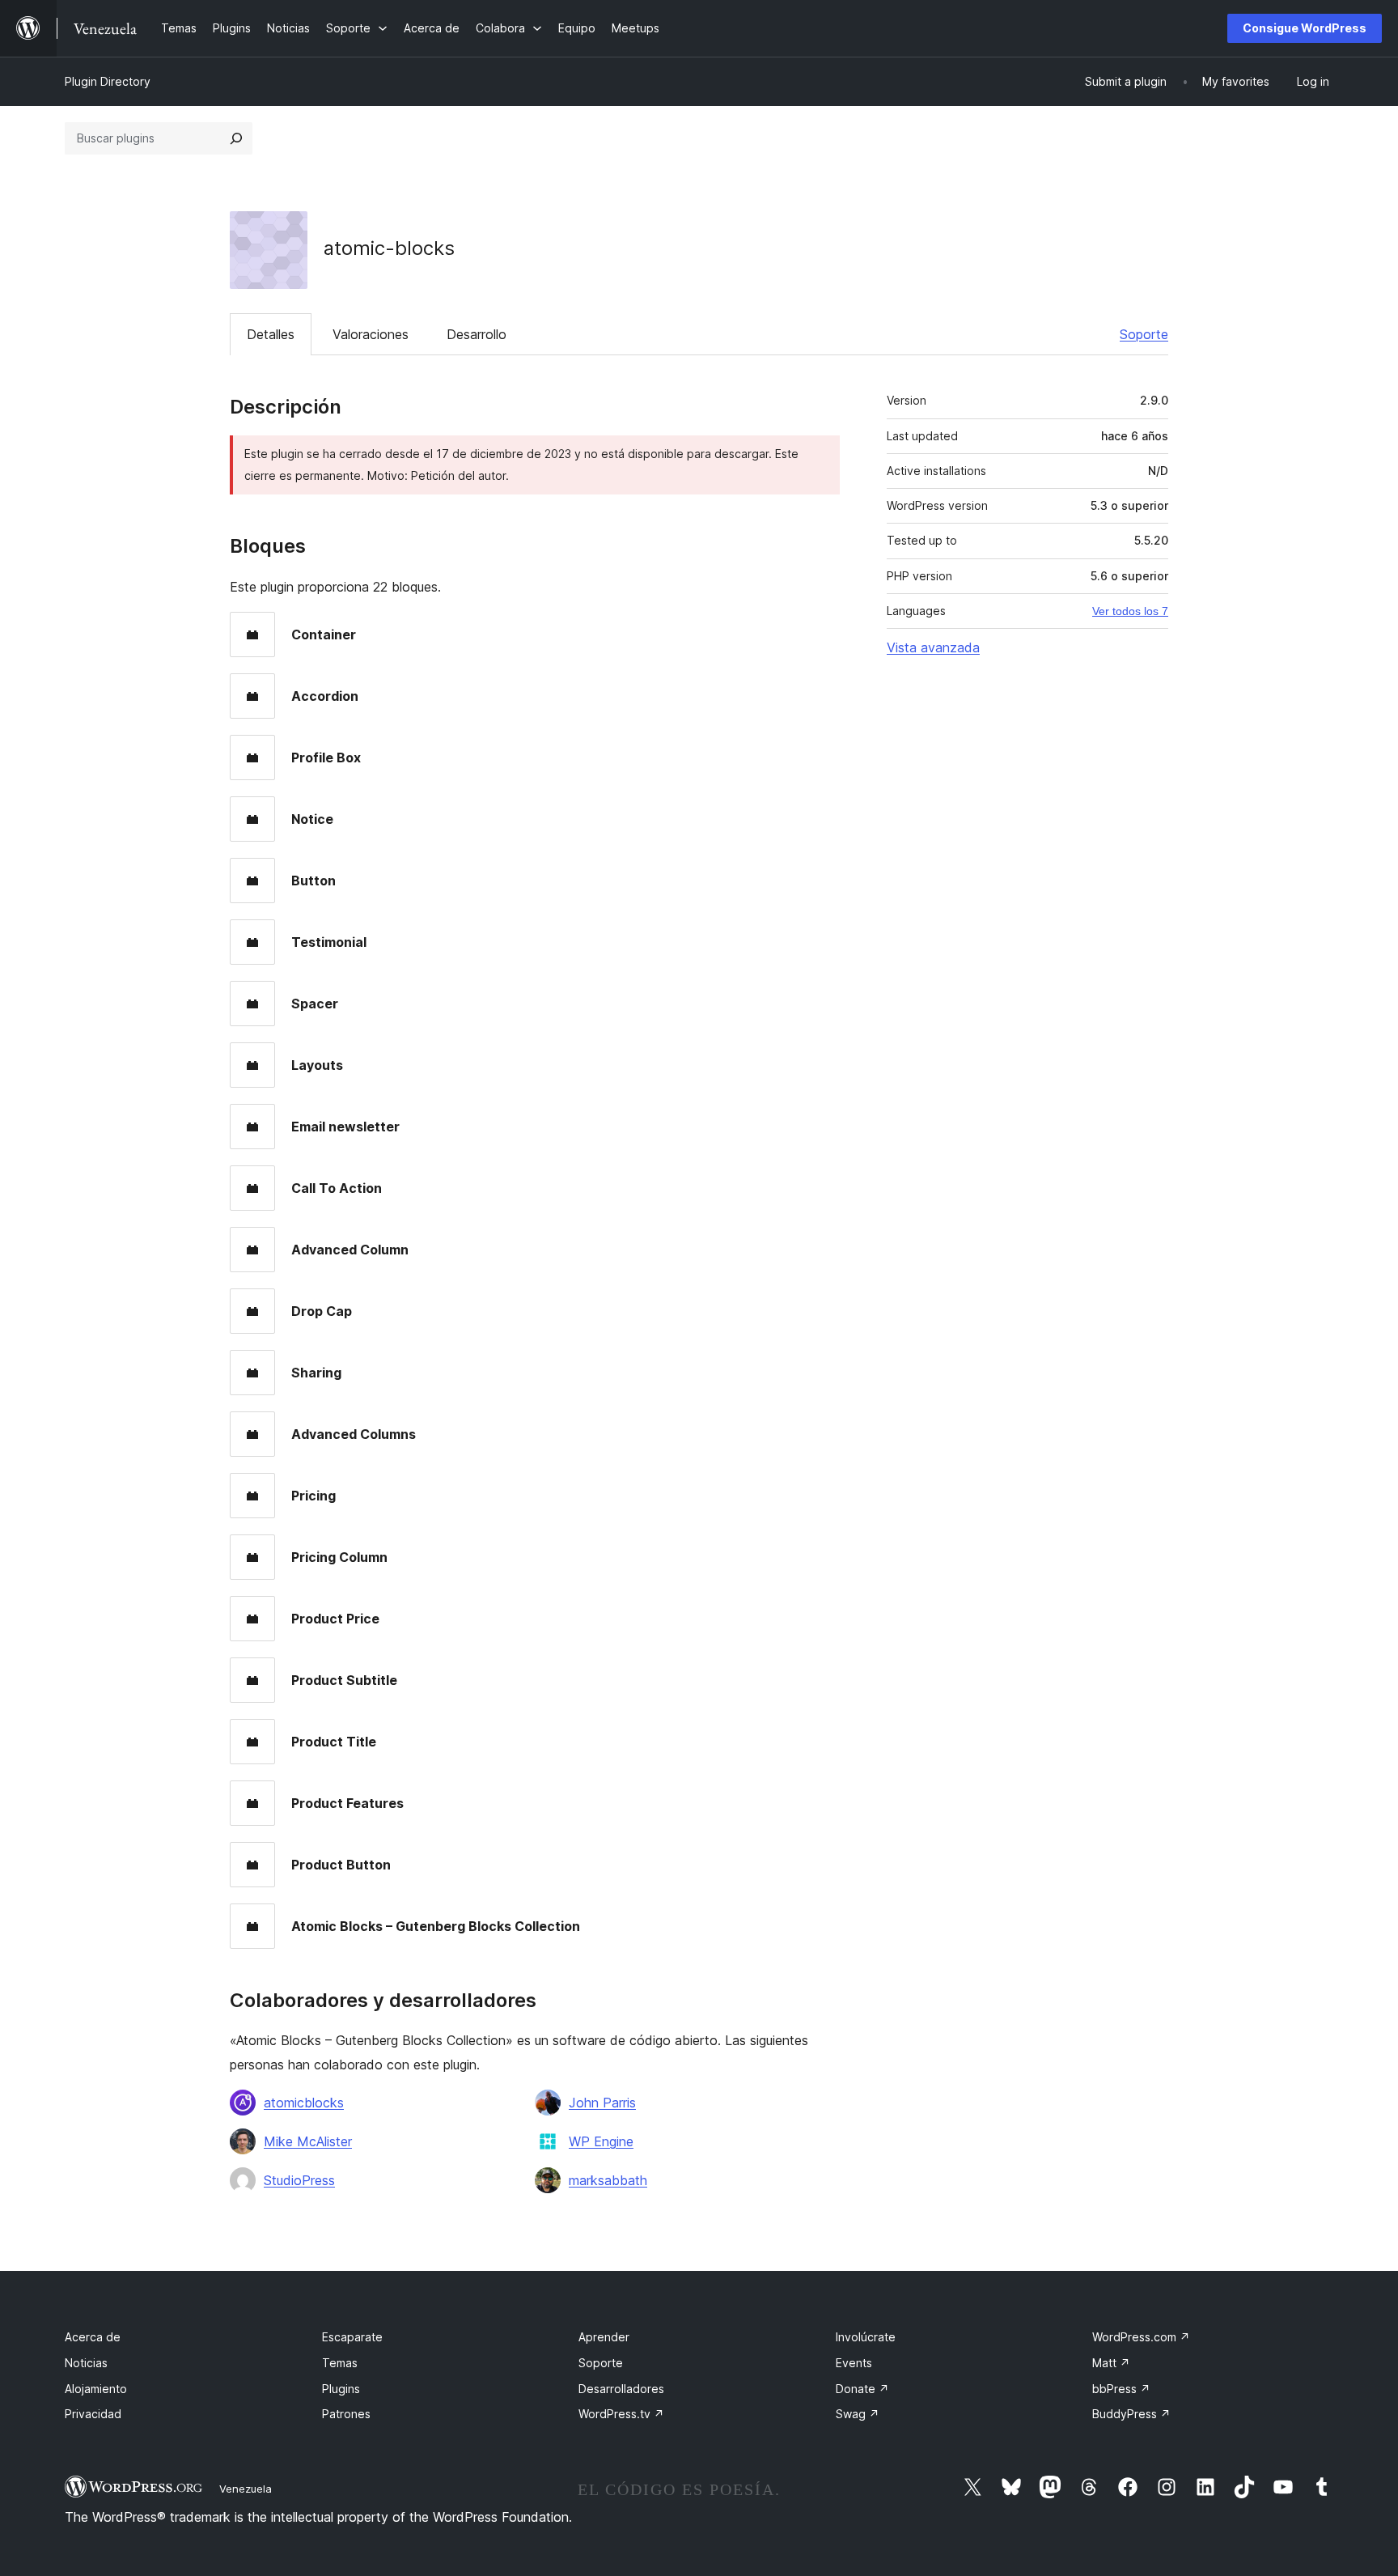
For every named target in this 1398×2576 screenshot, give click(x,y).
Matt (1111, 2363)
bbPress (1121, 2389)
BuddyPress (1131, 2414)
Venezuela (246, 2489)
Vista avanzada (933, 647)
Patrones (346, 2414)
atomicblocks (304, 2103)
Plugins (341, 2389)
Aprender (604, 2337)
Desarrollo (477, 334)
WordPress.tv (621, 2414)
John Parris (602, 2103)
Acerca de (93, 2337)
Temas (340, 2363)
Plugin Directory (108, 81)
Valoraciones (371, 334)
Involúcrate (866, 2337)
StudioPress (299, 2180)
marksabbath (608, 2180)
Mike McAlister (308, 2141)
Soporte (1144, 334)
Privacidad (93, 2414)
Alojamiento (96, 2389)
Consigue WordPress (1305, 28)
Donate (862, 2389)
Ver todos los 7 (1130, 611)
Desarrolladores (621, 2389)
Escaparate (352, 2337)
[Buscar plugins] (236, 138)
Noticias (86, 2363)
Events (854, 2363)
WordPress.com (1141, 2337)
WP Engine (601, 2141)
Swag (858, 2414)
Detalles (271, 334)
